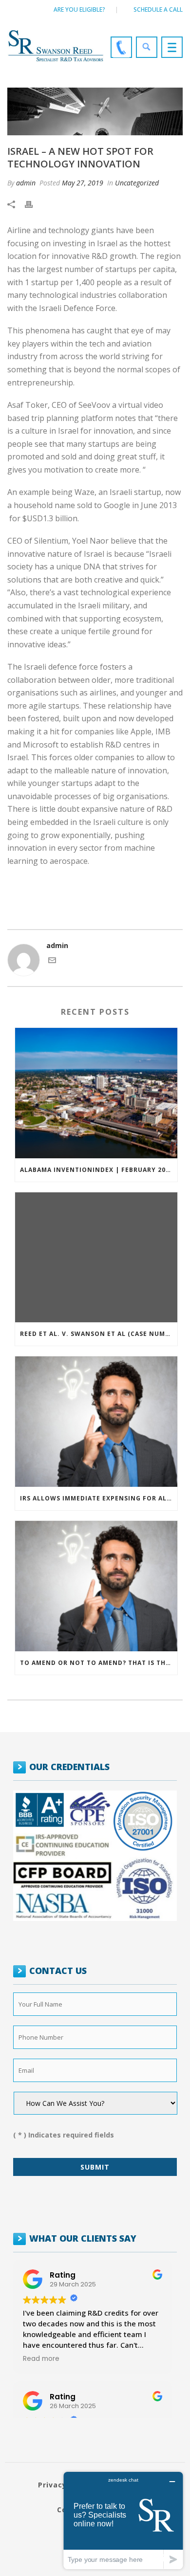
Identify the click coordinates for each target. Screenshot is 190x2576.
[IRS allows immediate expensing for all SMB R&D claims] (96, 1422)
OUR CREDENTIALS (69, 1767)
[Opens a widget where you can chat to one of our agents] (123, 2520)
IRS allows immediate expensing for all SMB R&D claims (99, 1498)
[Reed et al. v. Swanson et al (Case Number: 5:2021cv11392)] (96, 1258)
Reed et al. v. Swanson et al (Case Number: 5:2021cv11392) (99, 1334)
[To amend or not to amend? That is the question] (96, 1586)
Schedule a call (158, 9)
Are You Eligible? (79, 9)
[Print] (34, 204)
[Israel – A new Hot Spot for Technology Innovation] (95, 111)
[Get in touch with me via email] (52, 961)
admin (26, 183)
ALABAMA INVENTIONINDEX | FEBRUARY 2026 (97, 1170)
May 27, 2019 (83, 183)
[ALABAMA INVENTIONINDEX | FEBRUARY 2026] (96, 1093)
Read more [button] (41, 2359)
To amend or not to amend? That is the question (99, 1663)
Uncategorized (137, 183)
